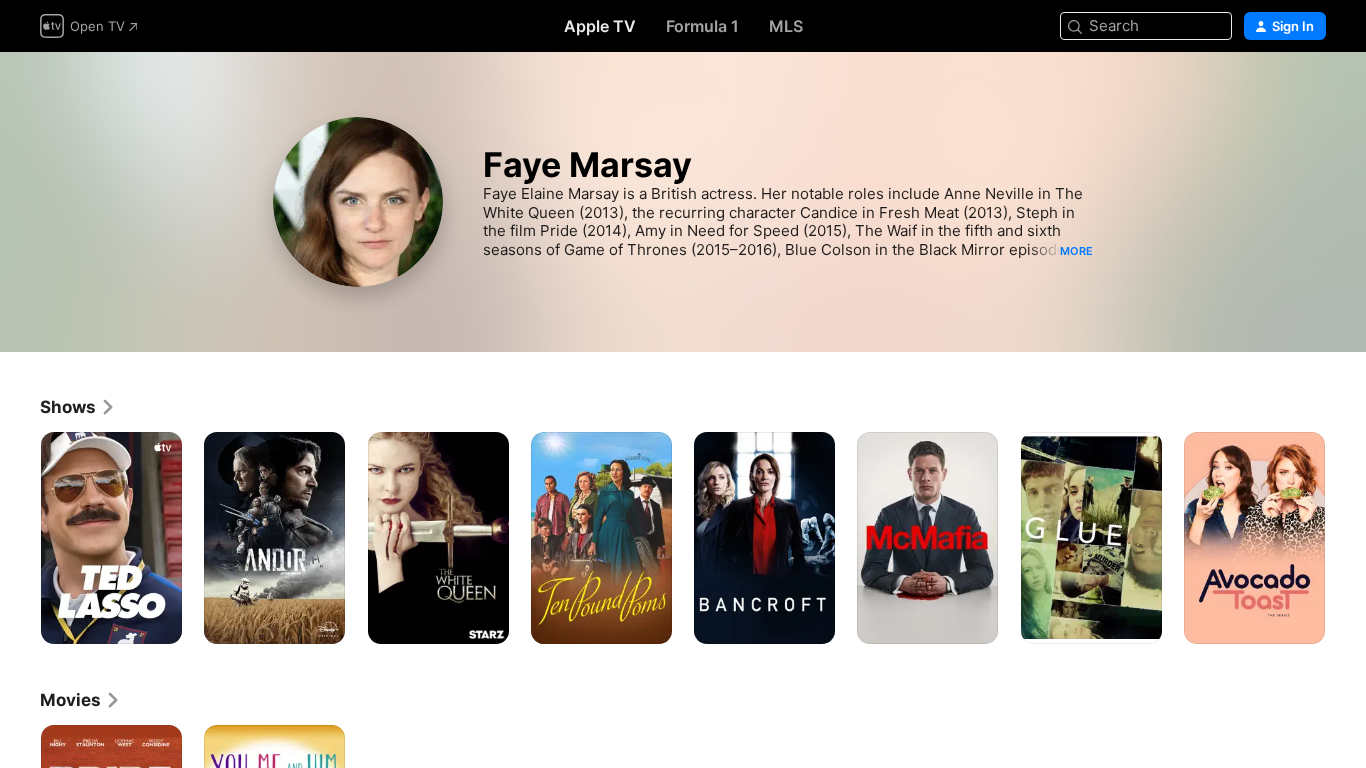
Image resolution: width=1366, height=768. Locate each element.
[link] (78, 407)
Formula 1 (702, 26)
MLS (786, 26)
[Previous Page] (20, 538)
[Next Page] (1346, 538)
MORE (1076, 251)
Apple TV (600, 26)
